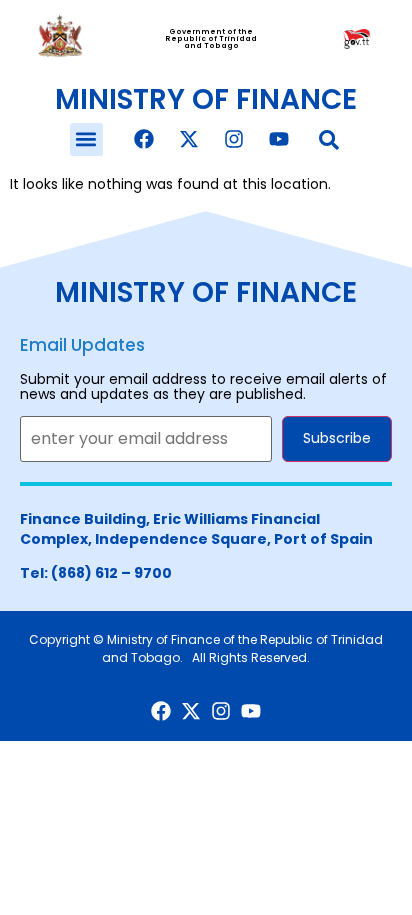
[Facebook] (144, 139)
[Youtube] (279, 139)
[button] (86, 139)
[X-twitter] (189, 139)
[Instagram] (234, 139)
